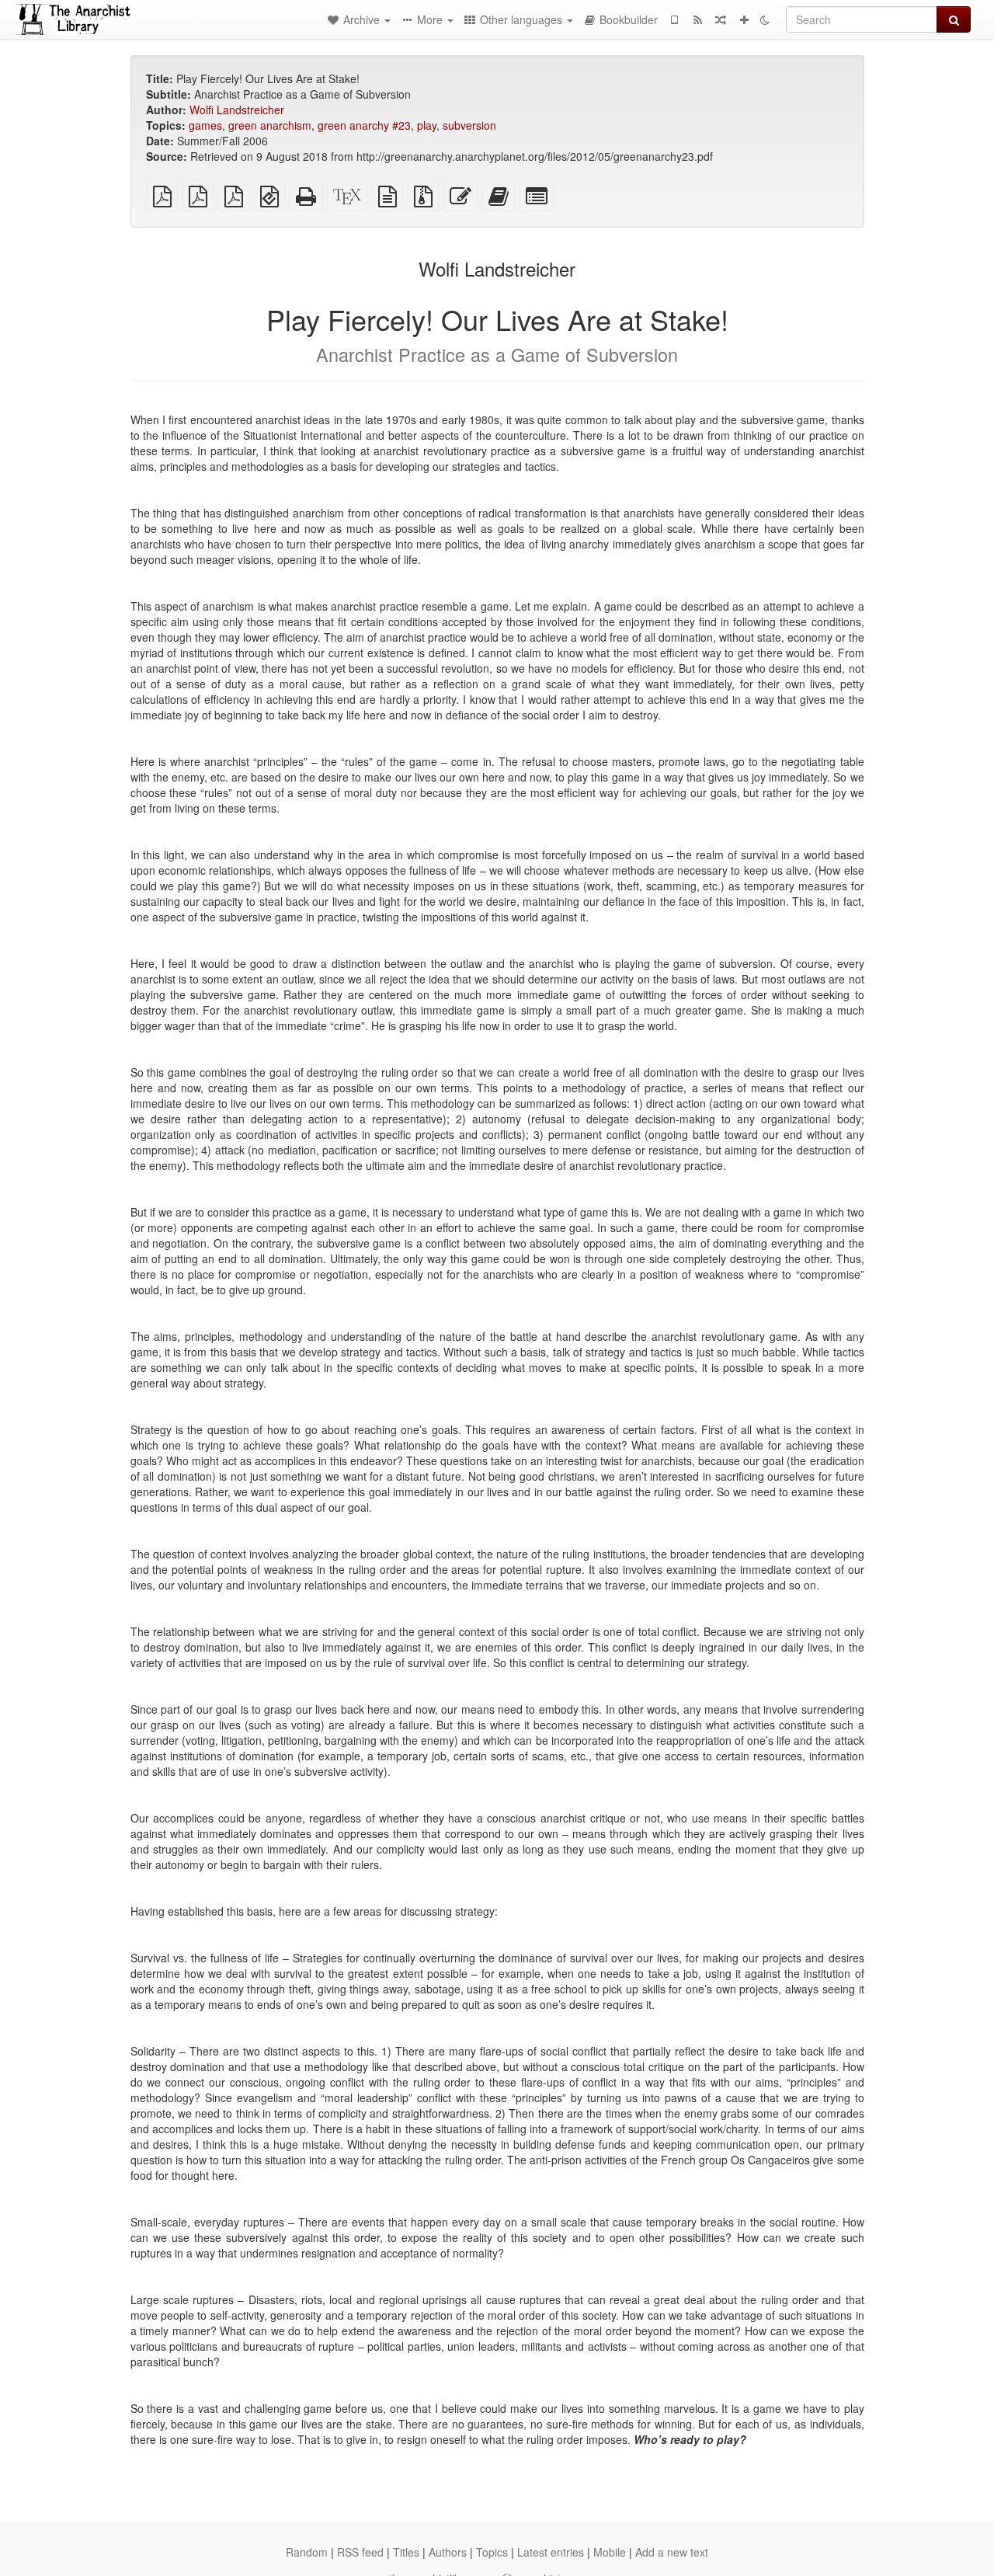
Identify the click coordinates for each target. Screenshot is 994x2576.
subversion (469, 125)
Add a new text (672, 2552)
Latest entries (551, 2552)
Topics (492, 2552)
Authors (448, 2552)
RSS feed (360, 2552)
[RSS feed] (697, 19)
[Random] (721, 19)
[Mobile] (674, 19)
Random (307, 2552)
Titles (406, 2552)
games (205, 125)
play (427, 125)
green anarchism (270, 125)
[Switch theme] (765, 19)
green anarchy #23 (364, 125)
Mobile (610, 2552)
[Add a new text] (744, 19)
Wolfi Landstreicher (237, 110)
